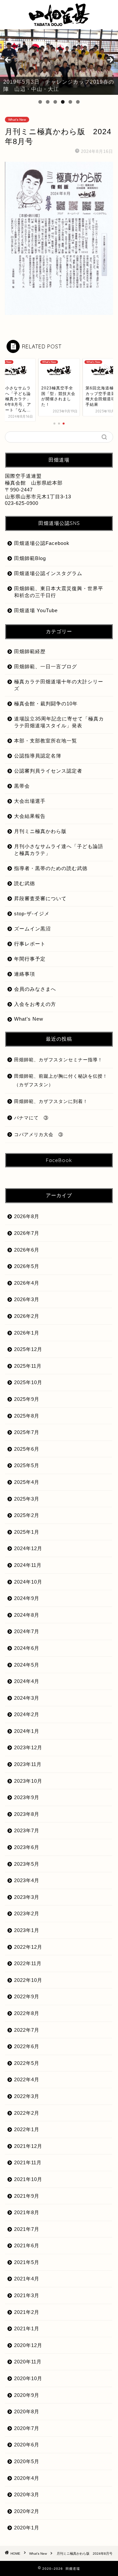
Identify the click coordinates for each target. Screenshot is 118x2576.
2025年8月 (27, 1416)
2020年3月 (27, 2494)
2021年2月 (27, 2312)
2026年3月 (27, 1299)
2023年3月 (27, 1897)
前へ (8, 60)
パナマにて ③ (34, 1118)
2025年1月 (27, 1532)
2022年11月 (28, 1963)
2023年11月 (28, 1764)
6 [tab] (78, 102)
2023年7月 (27, 1830)
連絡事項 (25, 974)
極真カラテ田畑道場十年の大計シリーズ (59, 685)
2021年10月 (28, 2179)
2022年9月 (27, 1996)
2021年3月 (27, 2295)
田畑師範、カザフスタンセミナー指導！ (58, 1060)
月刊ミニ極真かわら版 (40, 831)
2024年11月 (28, 1565)
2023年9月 (27, 1797)
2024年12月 (28, 1548)
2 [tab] (48, 102)
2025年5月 (27, 1465)
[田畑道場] (59, 23)
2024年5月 (27, 1665)
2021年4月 (27, 2279)
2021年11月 (28, 2162)
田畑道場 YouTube (36, 610)
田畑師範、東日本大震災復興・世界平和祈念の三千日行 (59, 592)
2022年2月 (27, 2113)
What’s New (29, 1019)
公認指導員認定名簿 (38, 756)
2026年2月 (27, 1316)
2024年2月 (27, 1714)
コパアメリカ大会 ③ (39, 1135)
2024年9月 (27, 1598)
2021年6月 (27, 2245)
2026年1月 (27, 1333)
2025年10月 (28, 1382)
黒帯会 (22, 786)
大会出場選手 (30, 801)
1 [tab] (40, 102)
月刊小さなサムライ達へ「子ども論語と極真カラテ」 (59, 850)
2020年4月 (27, 2478)
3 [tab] (55, 102)
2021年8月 (27, 2212)
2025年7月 (27, 1432)
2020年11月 (28, 2362)
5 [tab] (70, 102)
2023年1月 (27, 1930)
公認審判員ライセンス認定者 (48, 771)
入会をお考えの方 (35, 1004)
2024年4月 (27, 1681)
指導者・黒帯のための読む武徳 (51, 868)
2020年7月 (27, 2428)
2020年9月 (27, 2395)
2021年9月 (27, 2196)
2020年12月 (28, 2345)
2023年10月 (28, 1781)
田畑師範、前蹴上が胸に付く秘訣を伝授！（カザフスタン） (61, 1080)
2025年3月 (27, 1499)
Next (110, 60)
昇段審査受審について (40, 898)
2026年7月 (27, 1233)
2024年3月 (27, 1698)
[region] (59, 62)
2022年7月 (27, 2030)
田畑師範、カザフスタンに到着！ (51, 1101)
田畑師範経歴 (30, 651)
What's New (17, 120)
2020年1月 (27, 2528)
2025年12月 (28, 1349)
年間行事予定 (30, 959)
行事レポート (30, 944)
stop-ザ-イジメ (32, 914)
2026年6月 (27, 1250)
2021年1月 (27, 2328)
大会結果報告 (30, 816)
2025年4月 (27, 1482)
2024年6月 (27, 1648)
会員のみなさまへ (35, 989)
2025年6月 (27, 1449)
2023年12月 (28, 1747)
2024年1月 (27, 1731)
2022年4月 (27, 2079)
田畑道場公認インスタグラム (48, 573)
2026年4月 (27, 1283)
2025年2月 (27, 1515)
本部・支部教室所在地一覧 (46, 741)
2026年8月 (27, 1216)
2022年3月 (27, 2096)
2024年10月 (28, 1582)
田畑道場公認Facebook (42, 543)
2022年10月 (28, 1980)
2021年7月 (27, 2229)
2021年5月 (27, 2262)
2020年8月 (27, 2411)
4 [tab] (63, 102)
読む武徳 (25, 883)
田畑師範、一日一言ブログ (46, 666)
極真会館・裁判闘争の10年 (46, 704)
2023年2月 (27, 1913)
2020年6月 (27, 2445)
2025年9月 (27, 1399)
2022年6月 (27, 2046)
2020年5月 (27, 2461)
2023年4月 (27, 1880)
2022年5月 (27, 2063)
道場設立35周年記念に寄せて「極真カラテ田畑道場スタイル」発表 (59, 722)
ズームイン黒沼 (32, 929)
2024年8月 (27, 1615)
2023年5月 (27, 1864)
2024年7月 (27, 1631)
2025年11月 (28, 1366)
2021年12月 (28, 2146)
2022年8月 (27, 2013)
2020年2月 (27, 2511)
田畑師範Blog (30, 558)
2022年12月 (28, 1947)
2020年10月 (28, 2378)
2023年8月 (27, 1814)
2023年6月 (27, 1847)
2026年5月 (27, 1266)
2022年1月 (27, 2129)
